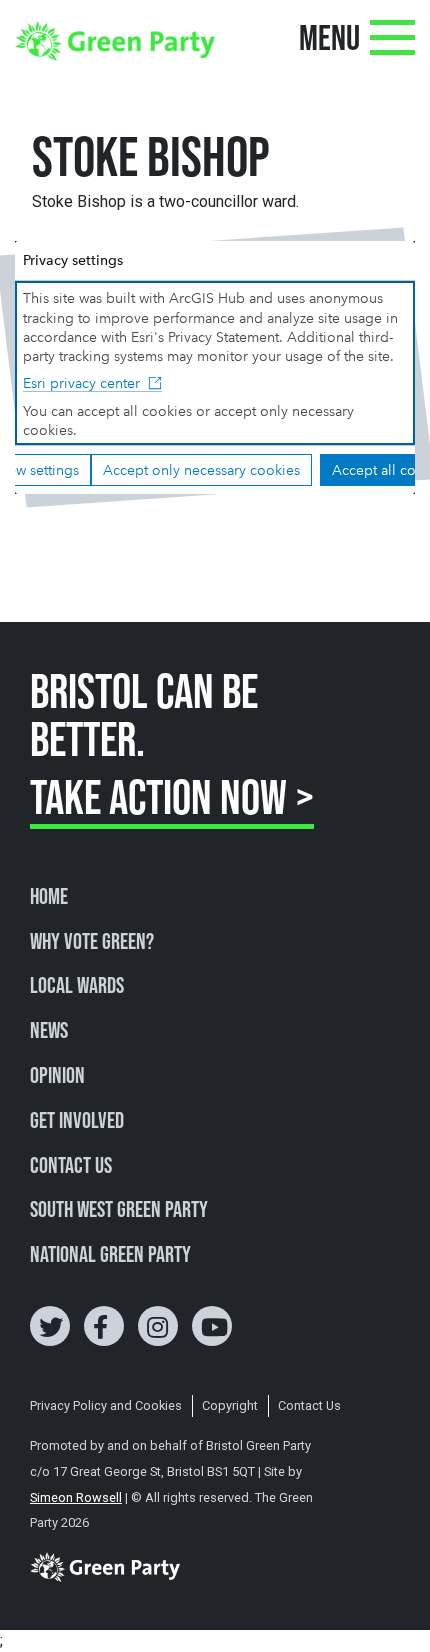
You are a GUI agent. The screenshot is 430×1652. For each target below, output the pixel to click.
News (49, 1032)
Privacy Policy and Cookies (106, 1405)
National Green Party (110, 1256)
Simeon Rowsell (76, 1497)
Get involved (77, 1122)
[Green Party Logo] (115, 39)
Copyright (230, 1405)
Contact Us (71, 1167)
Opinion (57, 1077)
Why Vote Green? (92, 943)
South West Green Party (119, 1211)
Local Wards (77, 987)
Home (49, 898)
